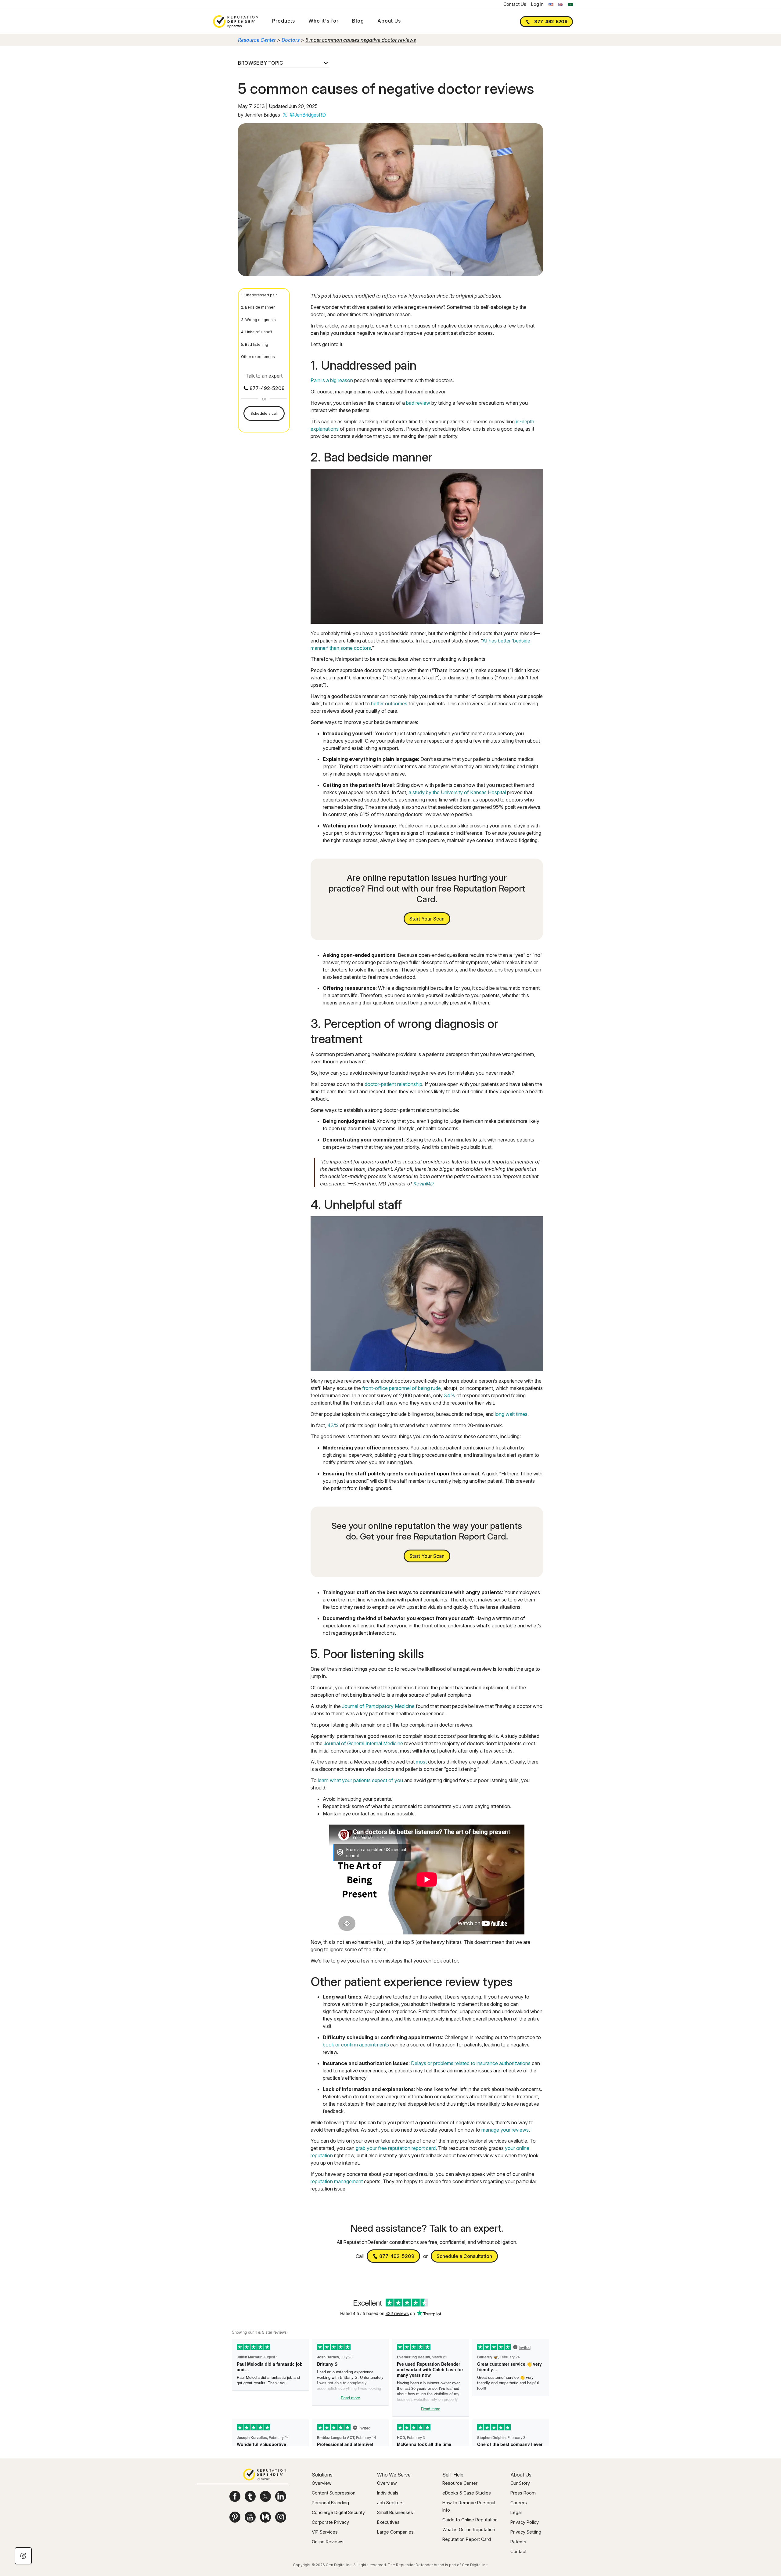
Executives (388, 2522)
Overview (322, 2483)
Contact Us (515, 4)
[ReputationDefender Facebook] (235, 2496)
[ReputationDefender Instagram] (281, 2517)
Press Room (523, 2493)
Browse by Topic (261, 63)
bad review (418, 403)
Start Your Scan (427, 919)
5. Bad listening (255, 344)
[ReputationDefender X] (265, 2496)
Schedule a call (264, 413)
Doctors (291, 40)
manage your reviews (505, 2130)
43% (333, 1425)
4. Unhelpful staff (257, 332)
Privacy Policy (525, 2522)
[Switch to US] (551, 4)
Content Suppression (334, 2493)
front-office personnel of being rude (401, 1388)
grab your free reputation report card (396, 2148)
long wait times (511, 1414)
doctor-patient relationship (393, 1084)
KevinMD (423, 1184)
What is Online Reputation (469, 2529)
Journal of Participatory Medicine (378, 1706)
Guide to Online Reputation (470, 2520)
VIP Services (325, 2532)
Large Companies (395, 2532)
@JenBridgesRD (308, 115)
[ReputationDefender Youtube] (250, 2517)
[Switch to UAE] (570, 4)
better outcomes (389, 704)
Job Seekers (390, 2503)
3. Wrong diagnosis (258, 320)
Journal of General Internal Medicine (363, 1743)
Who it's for (324, 21)
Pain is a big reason (332, 380)
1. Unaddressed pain (259, 295)
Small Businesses (395, 2512)
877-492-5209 (551, 21)
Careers (519, 2503)
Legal (516, 2512)
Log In (537, 4)
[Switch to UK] (561, 4)
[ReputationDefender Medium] (265, 2517)
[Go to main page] (236, 22)
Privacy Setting (526, 2532)
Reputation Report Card (467, 2539)
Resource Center (257, 40)
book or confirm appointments (356, 2045)
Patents (518, 2542)
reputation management (337, 2181)
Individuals (388, 2493)
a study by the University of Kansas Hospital (457, 792)
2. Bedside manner (258, 307)
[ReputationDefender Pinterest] (235, 2517)
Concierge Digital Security (338, 2512)
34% (450, 1395)
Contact (518, 2551)
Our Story (520, 2483)
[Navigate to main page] (265, 2475)
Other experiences (258, 357)
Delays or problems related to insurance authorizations (471, 2063)
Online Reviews (328, 2542)
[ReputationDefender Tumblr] (250, 2496)
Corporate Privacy (330, 2522)
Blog (358, 21)
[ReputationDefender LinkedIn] (281, 2496)
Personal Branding (330, 2503)
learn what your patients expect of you (360, 1780)
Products (284, 21)
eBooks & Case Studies (467, 2493)
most (421, 1762)
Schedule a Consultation (464, 2256)
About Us (389, 21)
